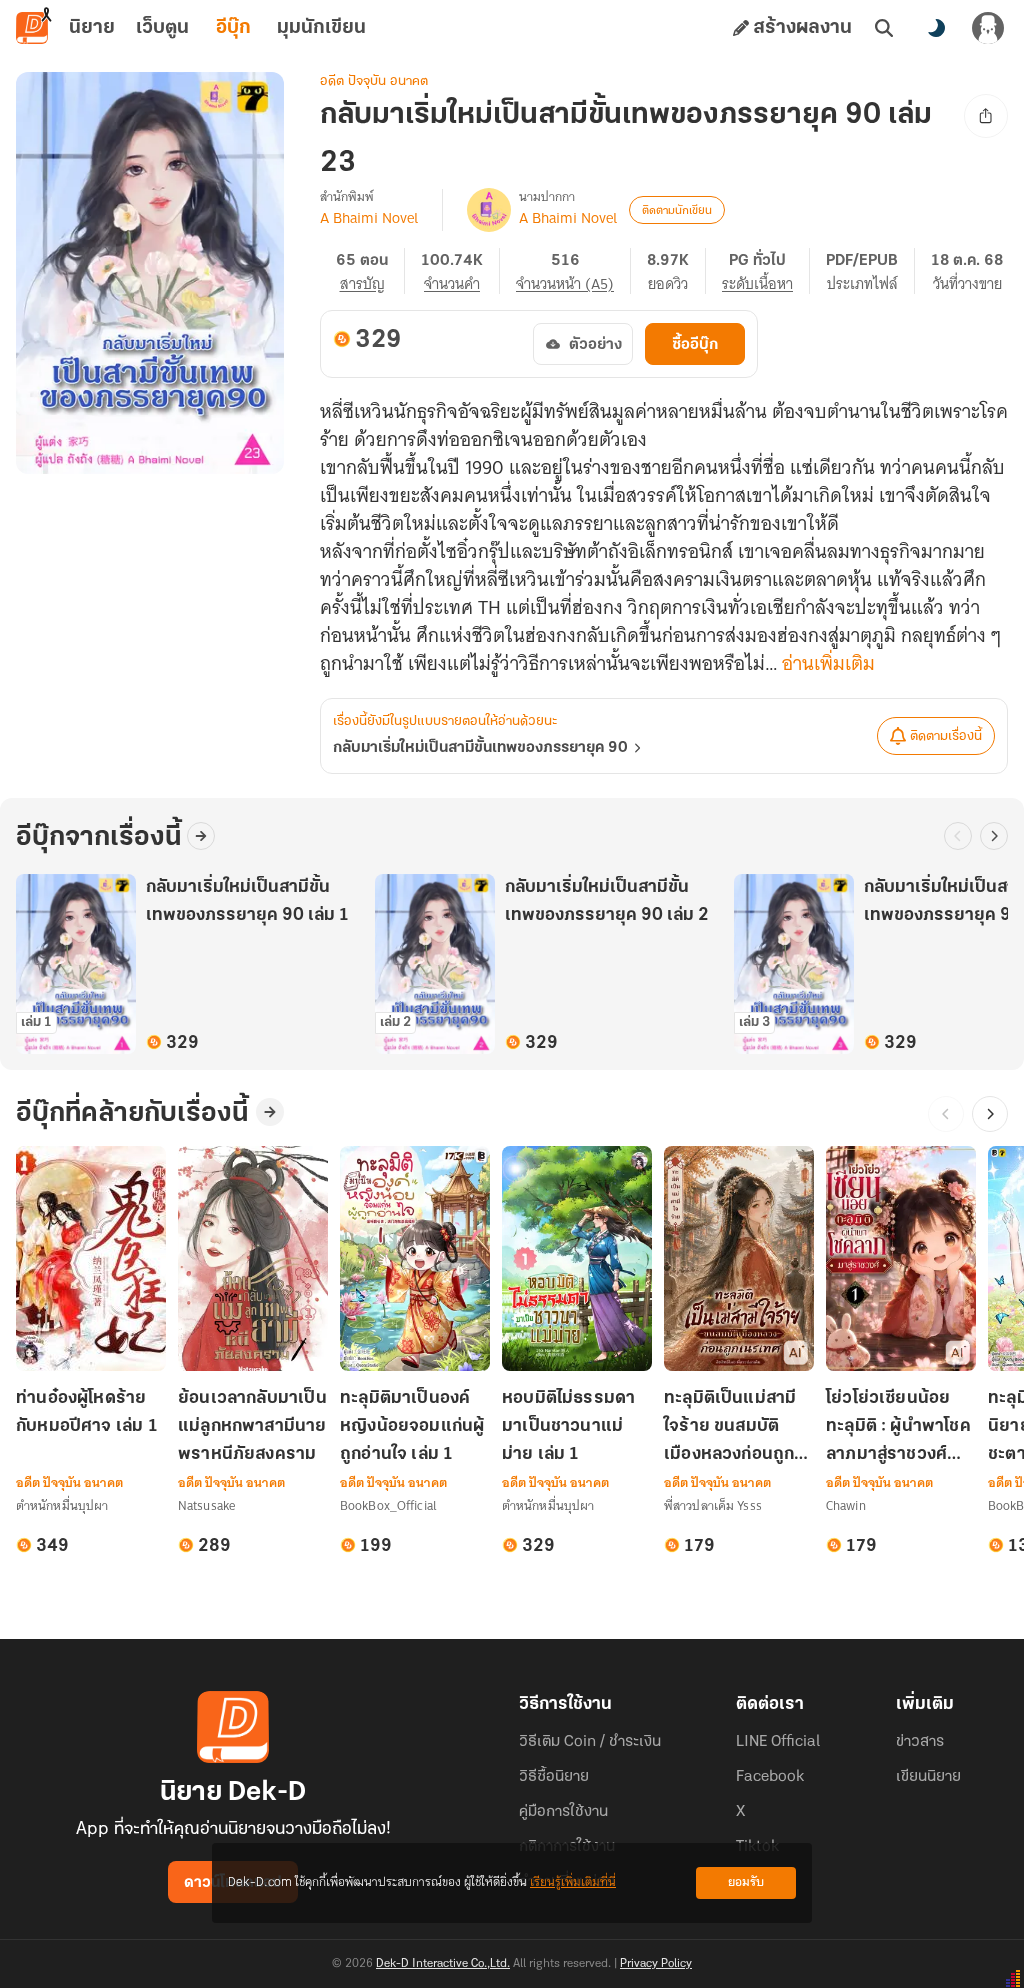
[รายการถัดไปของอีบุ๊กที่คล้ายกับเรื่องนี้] (990, 1114)
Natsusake (206, 1505)
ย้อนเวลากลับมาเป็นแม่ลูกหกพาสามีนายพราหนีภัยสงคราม (252, 1427)
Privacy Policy (656, 1964)
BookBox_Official (388, 1505)
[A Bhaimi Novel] (489, 210)
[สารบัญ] (370, 271)
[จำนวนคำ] (460, 271)
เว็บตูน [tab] (162, 28)
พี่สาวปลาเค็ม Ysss (713, 1505)
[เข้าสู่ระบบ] (988, 28)
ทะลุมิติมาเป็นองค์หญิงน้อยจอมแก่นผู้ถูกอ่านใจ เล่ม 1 (412, 1427)
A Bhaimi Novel (369, 218)
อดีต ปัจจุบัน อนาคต (374, 81)
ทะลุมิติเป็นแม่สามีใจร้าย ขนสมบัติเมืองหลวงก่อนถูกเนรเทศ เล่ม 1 (730, 1428)
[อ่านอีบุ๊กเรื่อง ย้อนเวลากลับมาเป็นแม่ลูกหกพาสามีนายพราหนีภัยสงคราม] (253, 1258)
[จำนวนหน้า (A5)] (573, 271)
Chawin (846, 1505)
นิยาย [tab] (92, 28)
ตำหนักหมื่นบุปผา (62, 1505)
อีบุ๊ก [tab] (233, 28)
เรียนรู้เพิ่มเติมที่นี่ (573, 1882)
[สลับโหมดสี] (936, 28)
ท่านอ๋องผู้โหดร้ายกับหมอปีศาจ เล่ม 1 (87, 1413)
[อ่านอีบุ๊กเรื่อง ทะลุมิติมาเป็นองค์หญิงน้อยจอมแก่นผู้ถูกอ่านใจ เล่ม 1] (415, 1258)
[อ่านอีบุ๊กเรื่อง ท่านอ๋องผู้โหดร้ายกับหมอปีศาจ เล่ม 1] (91, 1258)
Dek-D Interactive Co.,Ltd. (443, 1964)
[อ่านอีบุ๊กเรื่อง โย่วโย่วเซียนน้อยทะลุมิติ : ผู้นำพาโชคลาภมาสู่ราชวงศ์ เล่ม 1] (901, 1258)
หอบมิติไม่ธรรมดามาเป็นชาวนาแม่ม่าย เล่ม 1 (568, 1427)
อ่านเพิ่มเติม (828, 664)
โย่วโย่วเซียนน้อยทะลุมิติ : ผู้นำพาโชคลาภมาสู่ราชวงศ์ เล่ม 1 (898, 1428)
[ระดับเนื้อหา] (766, 271)
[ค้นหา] (884, 28)
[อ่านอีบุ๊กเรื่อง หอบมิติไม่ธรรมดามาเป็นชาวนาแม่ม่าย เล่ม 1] (577, 1258)
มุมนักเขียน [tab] (321, 28)
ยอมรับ (746, 1882)
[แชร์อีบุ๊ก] (986, 116)
